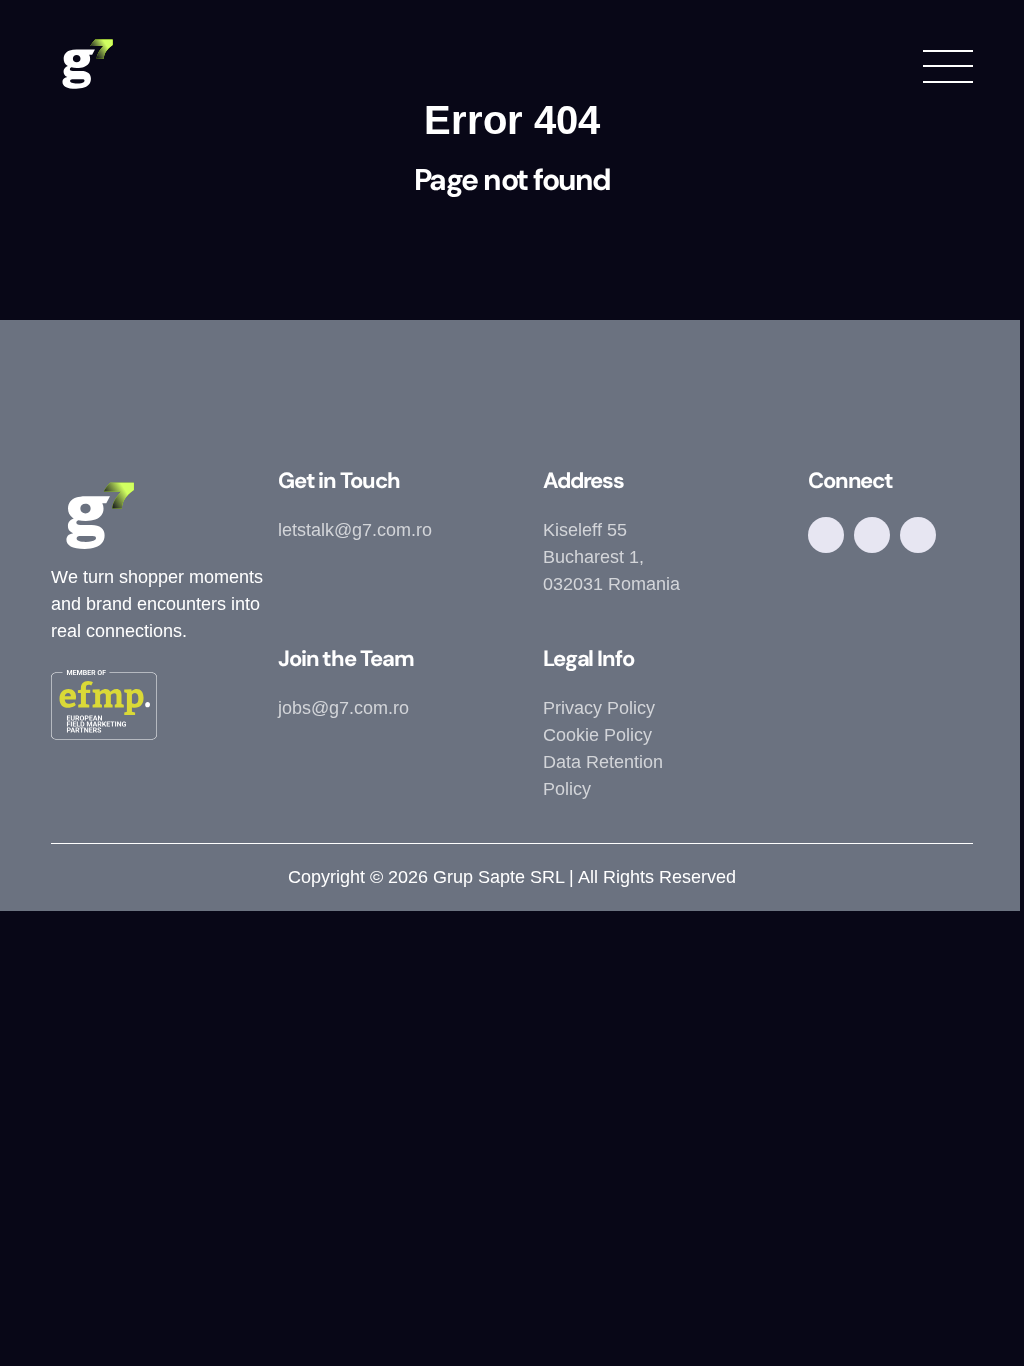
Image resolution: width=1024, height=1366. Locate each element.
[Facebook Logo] (826, 535)
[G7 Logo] (86, 65)
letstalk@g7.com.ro (355, 530)
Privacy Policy (599, 708)
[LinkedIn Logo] (918, 535)
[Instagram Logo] (872, 535)
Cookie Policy (597, 735)
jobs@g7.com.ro (343, 708)
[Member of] (104, 709)
